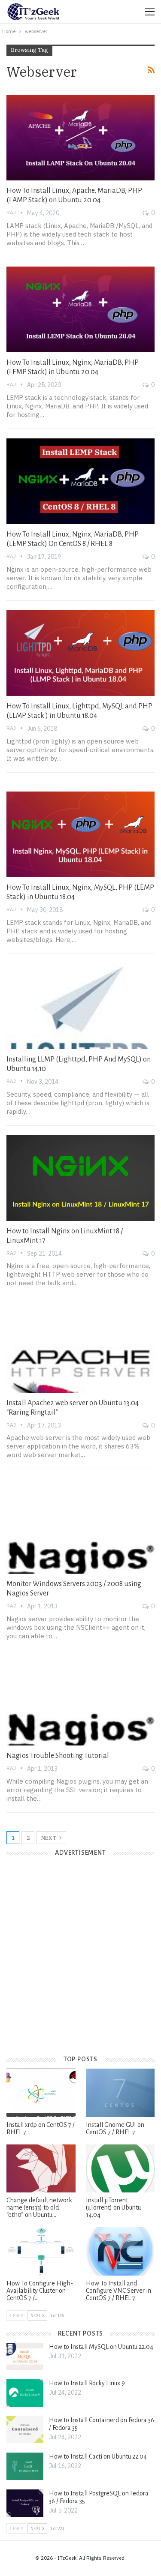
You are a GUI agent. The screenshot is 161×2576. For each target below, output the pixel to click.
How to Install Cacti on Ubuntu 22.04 (98, 2456)
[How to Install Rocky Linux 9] (25, 2393)
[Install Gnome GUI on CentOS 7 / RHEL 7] (120, 2093)
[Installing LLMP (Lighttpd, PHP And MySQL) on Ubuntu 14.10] (80, 1006)
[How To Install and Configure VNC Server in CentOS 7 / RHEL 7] (120, 2251)
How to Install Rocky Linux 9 (87, 2383)
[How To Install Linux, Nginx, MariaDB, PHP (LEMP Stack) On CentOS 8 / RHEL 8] (80, 481)
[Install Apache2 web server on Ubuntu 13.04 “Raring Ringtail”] (80, 1349)
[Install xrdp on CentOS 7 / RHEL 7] (41, 2093)
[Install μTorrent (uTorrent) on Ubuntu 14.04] (120, 2168)
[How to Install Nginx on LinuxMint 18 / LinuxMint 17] (80, 1178)
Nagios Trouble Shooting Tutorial (58, 1756)
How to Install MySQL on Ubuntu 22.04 (101, 2347)
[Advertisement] (80, 1963)
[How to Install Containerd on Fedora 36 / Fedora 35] (25, 2430)
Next (49, 1838)
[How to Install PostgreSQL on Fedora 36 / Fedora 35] (25, 2503)
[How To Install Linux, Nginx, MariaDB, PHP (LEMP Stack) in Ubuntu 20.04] (80, 309)
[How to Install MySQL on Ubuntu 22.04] (25, 2357)
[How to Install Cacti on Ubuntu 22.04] (25, 2466)
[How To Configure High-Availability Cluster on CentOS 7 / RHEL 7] (41, 2251)
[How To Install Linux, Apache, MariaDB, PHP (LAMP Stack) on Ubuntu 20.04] (80, 138)
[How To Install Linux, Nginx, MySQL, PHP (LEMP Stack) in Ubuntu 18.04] (80, 834)
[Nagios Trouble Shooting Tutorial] (80, 1703)
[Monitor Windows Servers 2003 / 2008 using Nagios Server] (80, 1531)
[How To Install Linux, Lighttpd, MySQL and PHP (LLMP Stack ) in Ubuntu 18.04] (80, 653)
